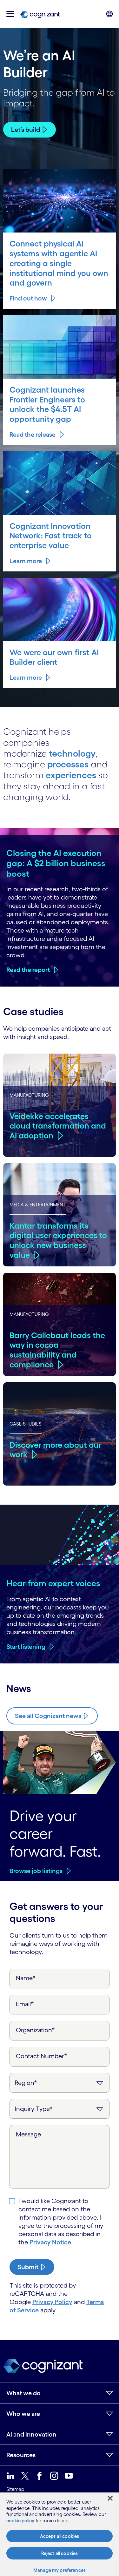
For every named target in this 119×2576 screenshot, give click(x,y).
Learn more (26, 561)
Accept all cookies (60, 2536)
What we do (23, 2393)
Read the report (28, 970)
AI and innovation (31, 2434)
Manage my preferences (60, 2570)
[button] (10, 14)
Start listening (26, 1647)
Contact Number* (42, 2056)
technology (72, 753)
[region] (60, 2534)
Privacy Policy (52, 2302)
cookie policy (20, 2521)
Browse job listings (36, 1871)
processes (68, 764)
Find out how (28, 298)
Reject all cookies (60, 2553)
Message (28, 2134)
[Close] (110, 2498)
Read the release (33, 435)
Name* (26, 1978)
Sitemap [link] (15, 2489)
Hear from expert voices (53, 1583)
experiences (71, 775)
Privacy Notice (50, 2242)
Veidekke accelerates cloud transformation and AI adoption (58, 1126)
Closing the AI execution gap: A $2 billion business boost (56, 863)
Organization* (35, 2030)
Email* (25, 2004)
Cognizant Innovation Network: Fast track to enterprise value (51, 536)
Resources (21, 2455)
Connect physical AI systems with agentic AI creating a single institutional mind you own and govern (59, 263)
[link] (40, 14)
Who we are (23, 2414)
